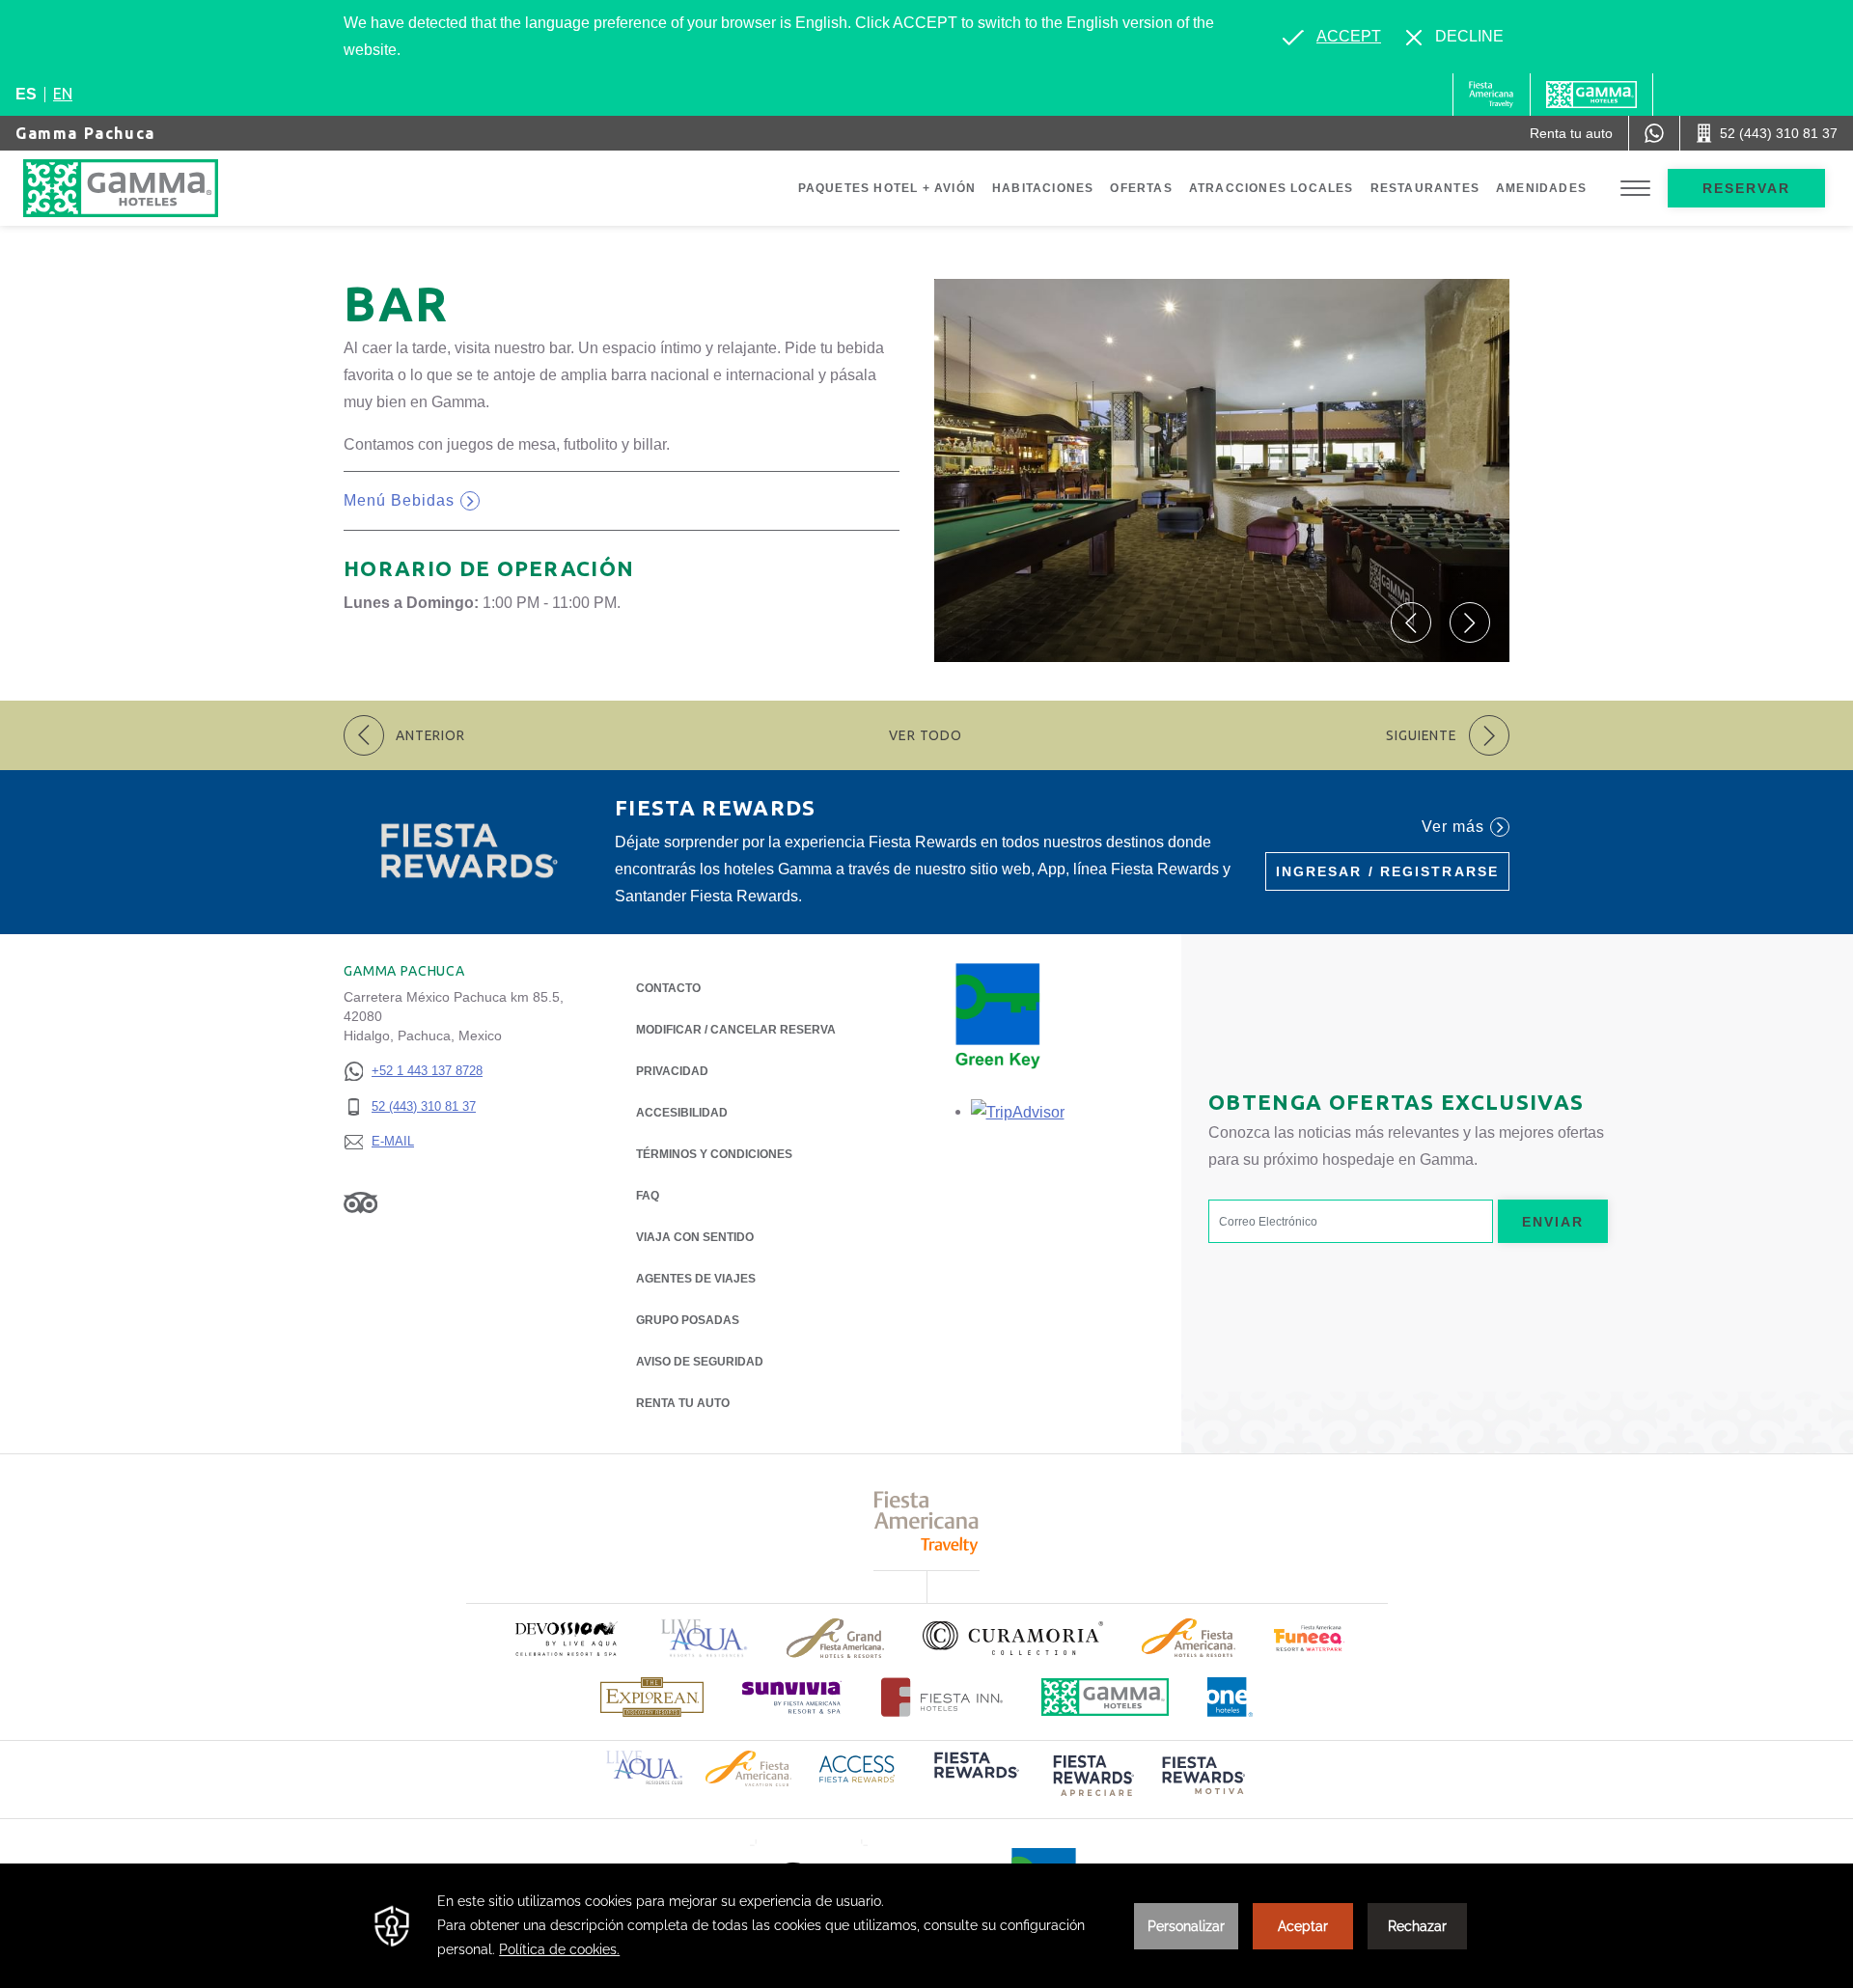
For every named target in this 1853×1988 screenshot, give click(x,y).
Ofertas (1141, 188)
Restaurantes (1425, 188)
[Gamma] (1591, 95)
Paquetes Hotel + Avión (887, 188)
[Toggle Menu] (1635, 189)
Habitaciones (1043, 188)
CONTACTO (668, 988)
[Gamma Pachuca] (140, 188)
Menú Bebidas (412, 503)
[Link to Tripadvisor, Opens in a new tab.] (360, 1202)
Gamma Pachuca (85, 133)
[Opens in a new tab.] (1018, 1111)
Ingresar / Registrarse (1387, 871)
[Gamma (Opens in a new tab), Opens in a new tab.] (1492, 95)
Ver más (1453, 827)
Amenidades (1541, 188)
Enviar (1553, 1222)
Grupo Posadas (688, 1320)
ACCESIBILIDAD (682, 1113)
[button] (1411, 622)
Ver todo (926, 735)
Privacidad (672, 1071)
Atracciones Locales (1272, 188)
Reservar (1747, 188)
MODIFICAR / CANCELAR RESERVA (736, 1030)
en (63, 94)
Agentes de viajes (696, 1279)
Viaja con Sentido (695, 1237)
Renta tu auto (683, 1403)
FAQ (648, 1196)
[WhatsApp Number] (1654, 133)
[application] (926, 1926)
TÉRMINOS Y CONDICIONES (714, 1154)
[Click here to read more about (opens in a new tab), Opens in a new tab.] (566, 1638)
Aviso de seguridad (700, 1362)
